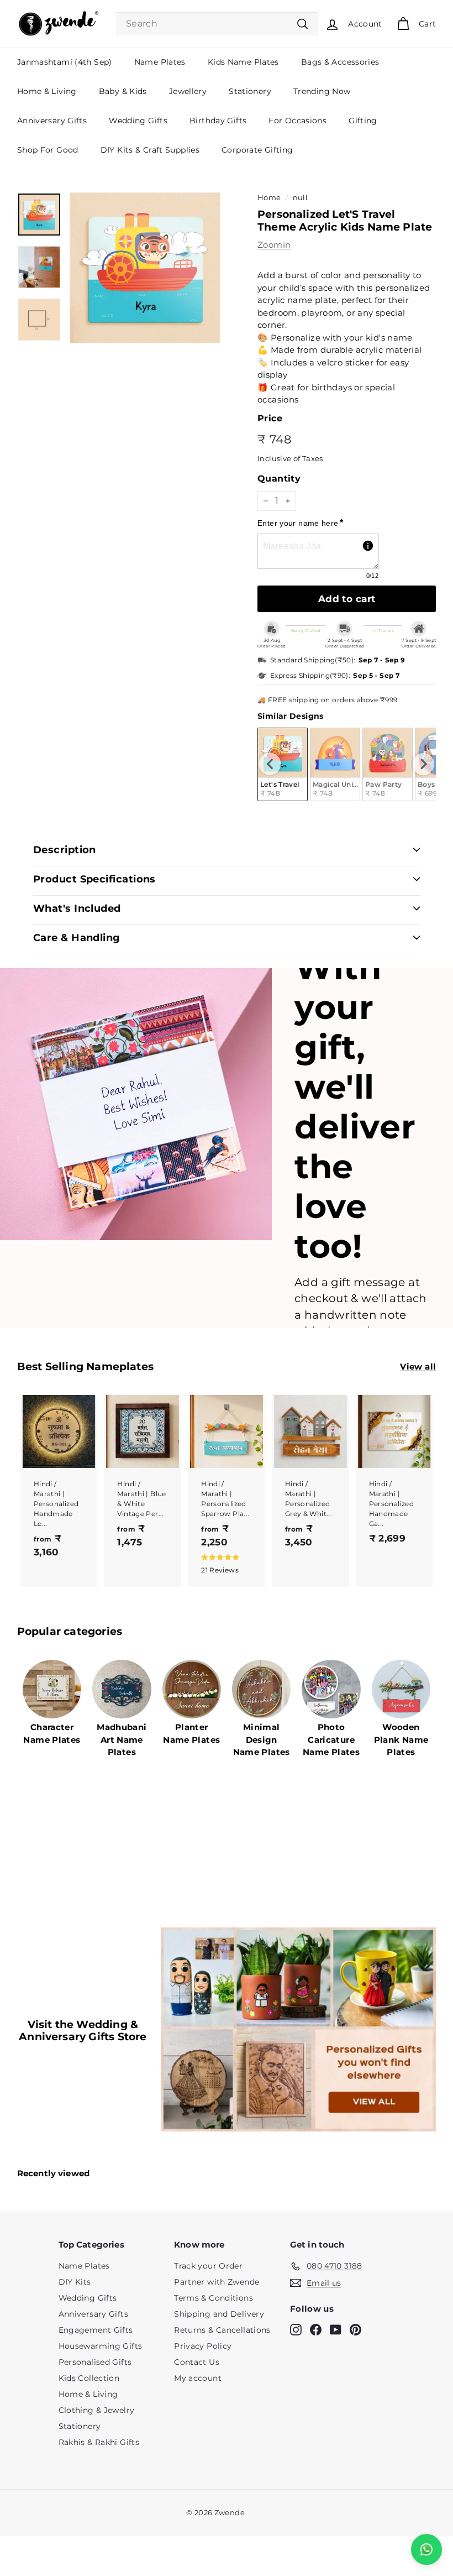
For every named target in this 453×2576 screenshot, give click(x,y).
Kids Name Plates (243, 62)
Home (269, 198)
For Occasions (297, 121)
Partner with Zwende (217, 2282)
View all (418, 1367)
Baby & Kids (123, 91)
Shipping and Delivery (219, 2314)
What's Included (77, 908)
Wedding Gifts (138, 121)
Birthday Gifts (218, 121)
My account (198, 2378)
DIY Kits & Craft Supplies (150, 150)
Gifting (363, 121)
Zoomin (274, 245)
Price (270, 418)
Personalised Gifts (95, 2362)
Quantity (279, 479)
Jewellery (188, 91)
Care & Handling (77, 938)
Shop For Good (48, 150)
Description (65, 850)
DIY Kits (75, 2282)
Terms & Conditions (214, 2298)
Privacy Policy (203, 2346)
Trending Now (322, 91)
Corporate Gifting (257, 150)
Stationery (250, 91)
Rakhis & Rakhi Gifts (99, 2442)
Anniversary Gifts (52, 121)
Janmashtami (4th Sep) (65, 62)
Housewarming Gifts (101, 2346)
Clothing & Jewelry (97, 2410)
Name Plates (160, 62)
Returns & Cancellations (222, 2330)
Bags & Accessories (340, 62)
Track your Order (208, 2266)
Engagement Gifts (96, 2330)
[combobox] (217, 24)
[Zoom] (145, 268)
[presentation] (270, 764)
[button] (224, 1563)
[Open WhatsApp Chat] (426, 2549)
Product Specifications (94, 879)
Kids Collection (89, 2378)
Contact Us (197, 2362)
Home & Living (47, 91)
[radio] (335, 764)
